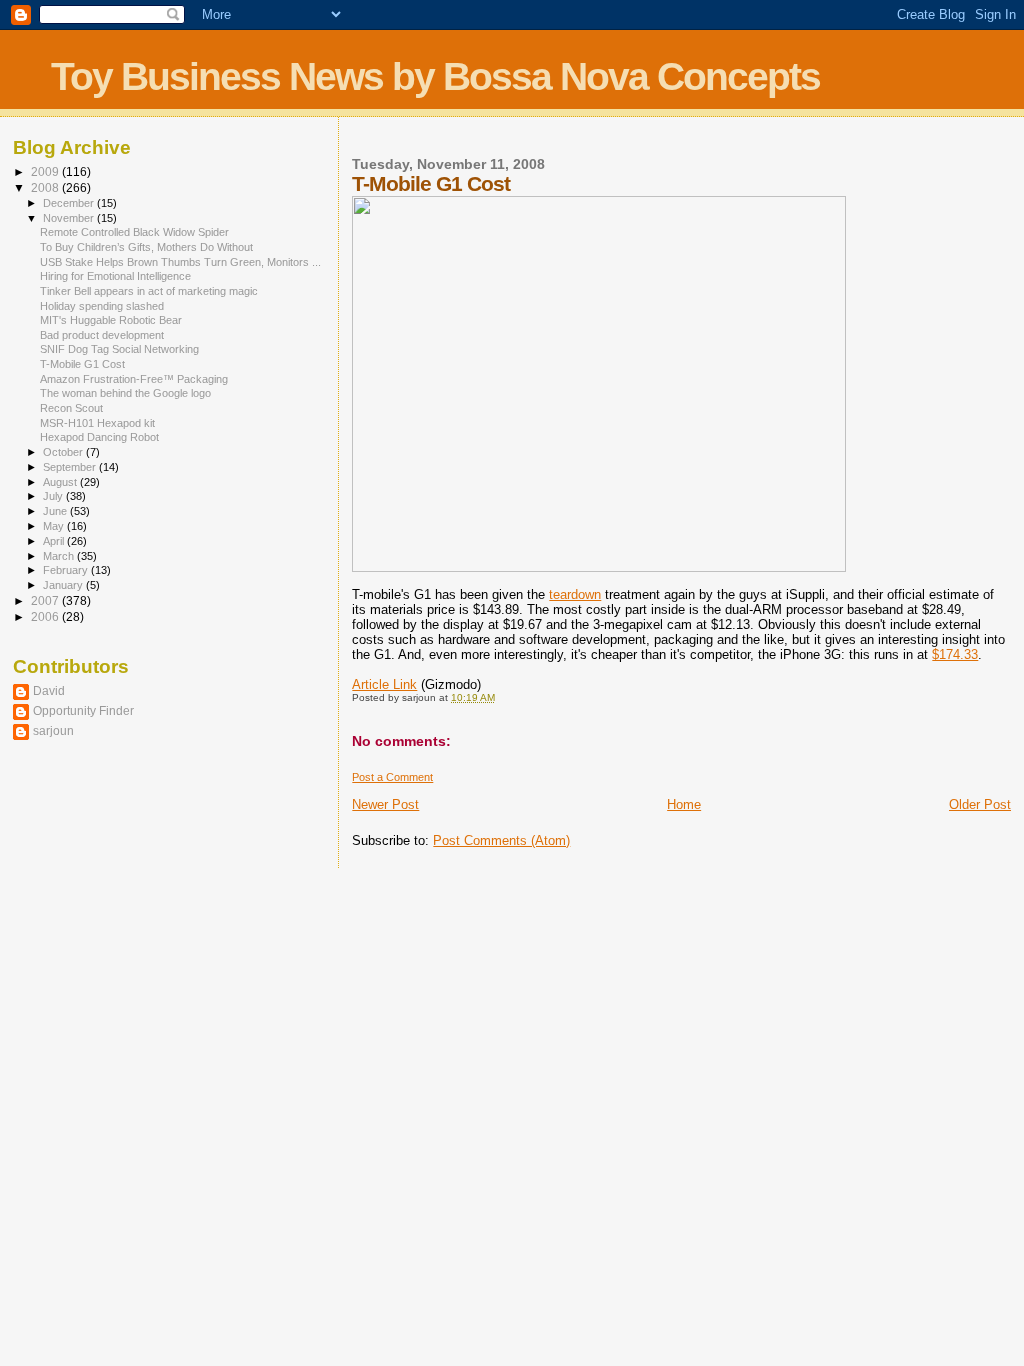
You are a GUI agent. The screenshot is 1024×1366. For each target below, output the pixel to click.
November (70, 218)
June (56, 511)
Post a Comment (392, 777)
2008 (46, 187)
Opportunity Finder (83, 710)
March (60, 556)
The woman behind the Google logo (125, 393)
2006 (46, 616)
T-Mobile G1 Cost (82, 364)
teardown (575, 594)
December (70, 203)
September (71, 467)
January (64, 585)
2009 (46, 171)
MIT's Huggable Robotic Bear (111, 320)
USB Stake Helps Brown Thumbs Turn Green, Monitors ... (180, 262)
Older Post (980, 804)
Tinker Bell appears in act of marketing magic (149, 291)
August (61, 482)
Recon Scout (71, 408)
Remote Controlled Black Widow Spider (134, 232)
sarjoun (53, 730)
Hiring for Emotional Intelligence (115, 276)
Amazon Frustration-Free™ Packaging (134, 379)
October (64, 452)
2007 (46, 600)
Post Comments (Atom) (501, 840)
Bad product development (102, 335)
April (55, 541)
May (55, 526)
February (67, 570)
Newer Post (385, 804)
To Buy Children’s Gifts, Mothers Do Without (146, 247)
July (54, 496)
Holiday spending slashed (102, 306)
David (49, 690)
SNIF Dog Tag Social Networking (119, 349)
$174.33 (955, 654)
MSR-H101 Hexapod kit (97, 423)
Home (684, 804)
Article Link (384, 684)
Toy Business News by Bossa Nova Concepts (435, 76)
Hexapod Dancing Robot (99, 437)
